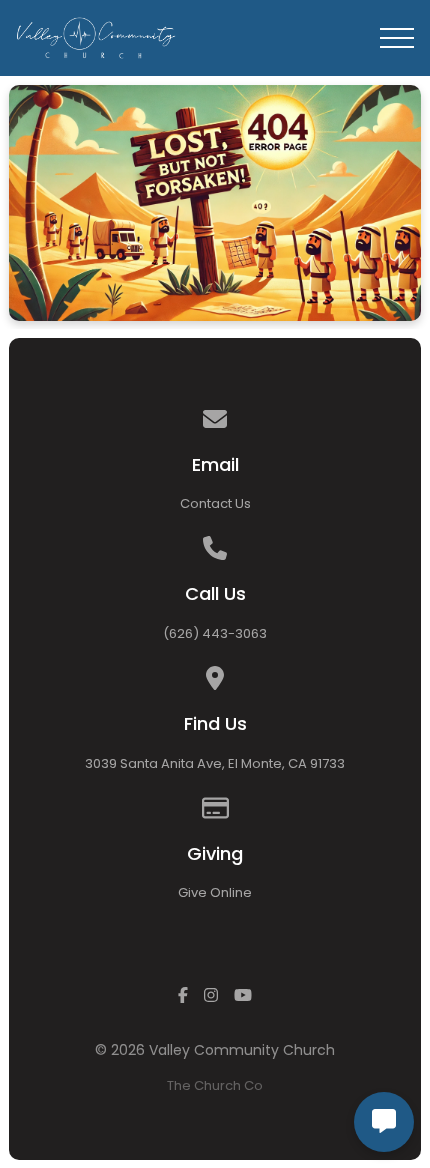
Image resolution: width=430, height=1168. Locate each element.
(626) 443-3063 (215, 633)
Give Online (215, 892)
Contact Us (215, 503)
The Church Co (215, 1085)
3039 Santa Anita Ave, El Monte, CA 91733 (215, 763)
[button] (397, 38)
